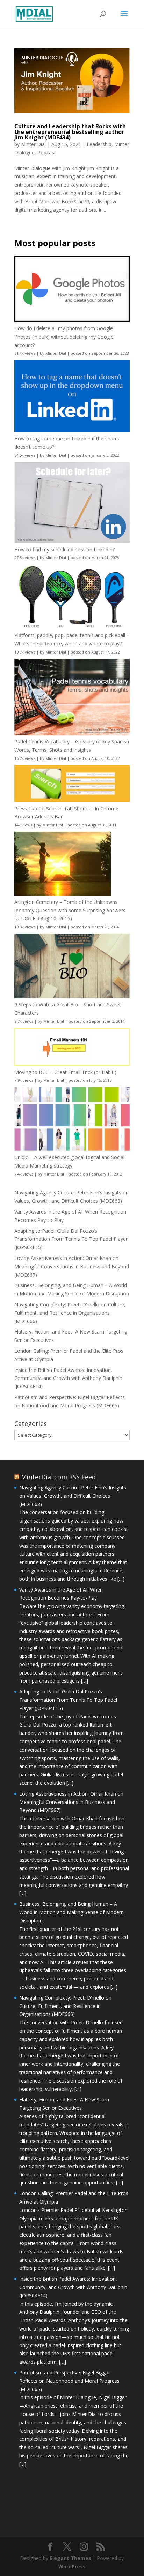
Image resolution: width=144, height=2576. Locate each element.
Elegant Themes (70, 2558)
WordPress (72, 2566)
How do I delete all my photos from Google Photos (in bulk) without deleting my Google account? (64, 337)
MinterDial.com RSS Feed (58, 1477)
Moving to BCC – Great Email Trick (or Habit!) (65, 1072)
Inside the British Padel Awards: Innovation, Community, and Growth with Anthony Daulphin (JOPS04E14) (68, 1378)
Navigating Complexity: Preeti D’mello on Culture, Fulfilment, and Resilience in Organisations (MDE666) (70, 1313)
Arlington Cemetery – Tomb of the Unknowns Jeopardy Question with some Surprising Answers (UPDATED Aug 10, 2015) (70, 910)
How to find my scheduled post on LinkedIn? (64, 549)
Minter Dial (33, 144)
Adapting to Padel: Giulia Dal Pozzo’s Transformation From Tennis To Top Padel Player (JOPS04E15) (71, 1239)
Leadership (99, 144)
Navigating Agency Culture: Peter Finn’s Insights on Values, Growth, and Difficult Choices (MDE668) (73, 1496)
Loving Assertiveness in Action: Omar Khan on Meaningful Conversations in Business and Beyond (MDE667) (72, 1266)
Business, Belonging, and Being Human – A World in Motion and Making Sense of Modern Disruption (71, 1912)
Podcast (47, 153)
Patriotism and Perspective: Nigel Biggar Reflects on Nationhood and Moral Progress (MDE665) (69, 2381)
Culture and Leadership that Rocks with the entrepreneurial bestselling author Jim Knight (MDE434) (70, 132)
